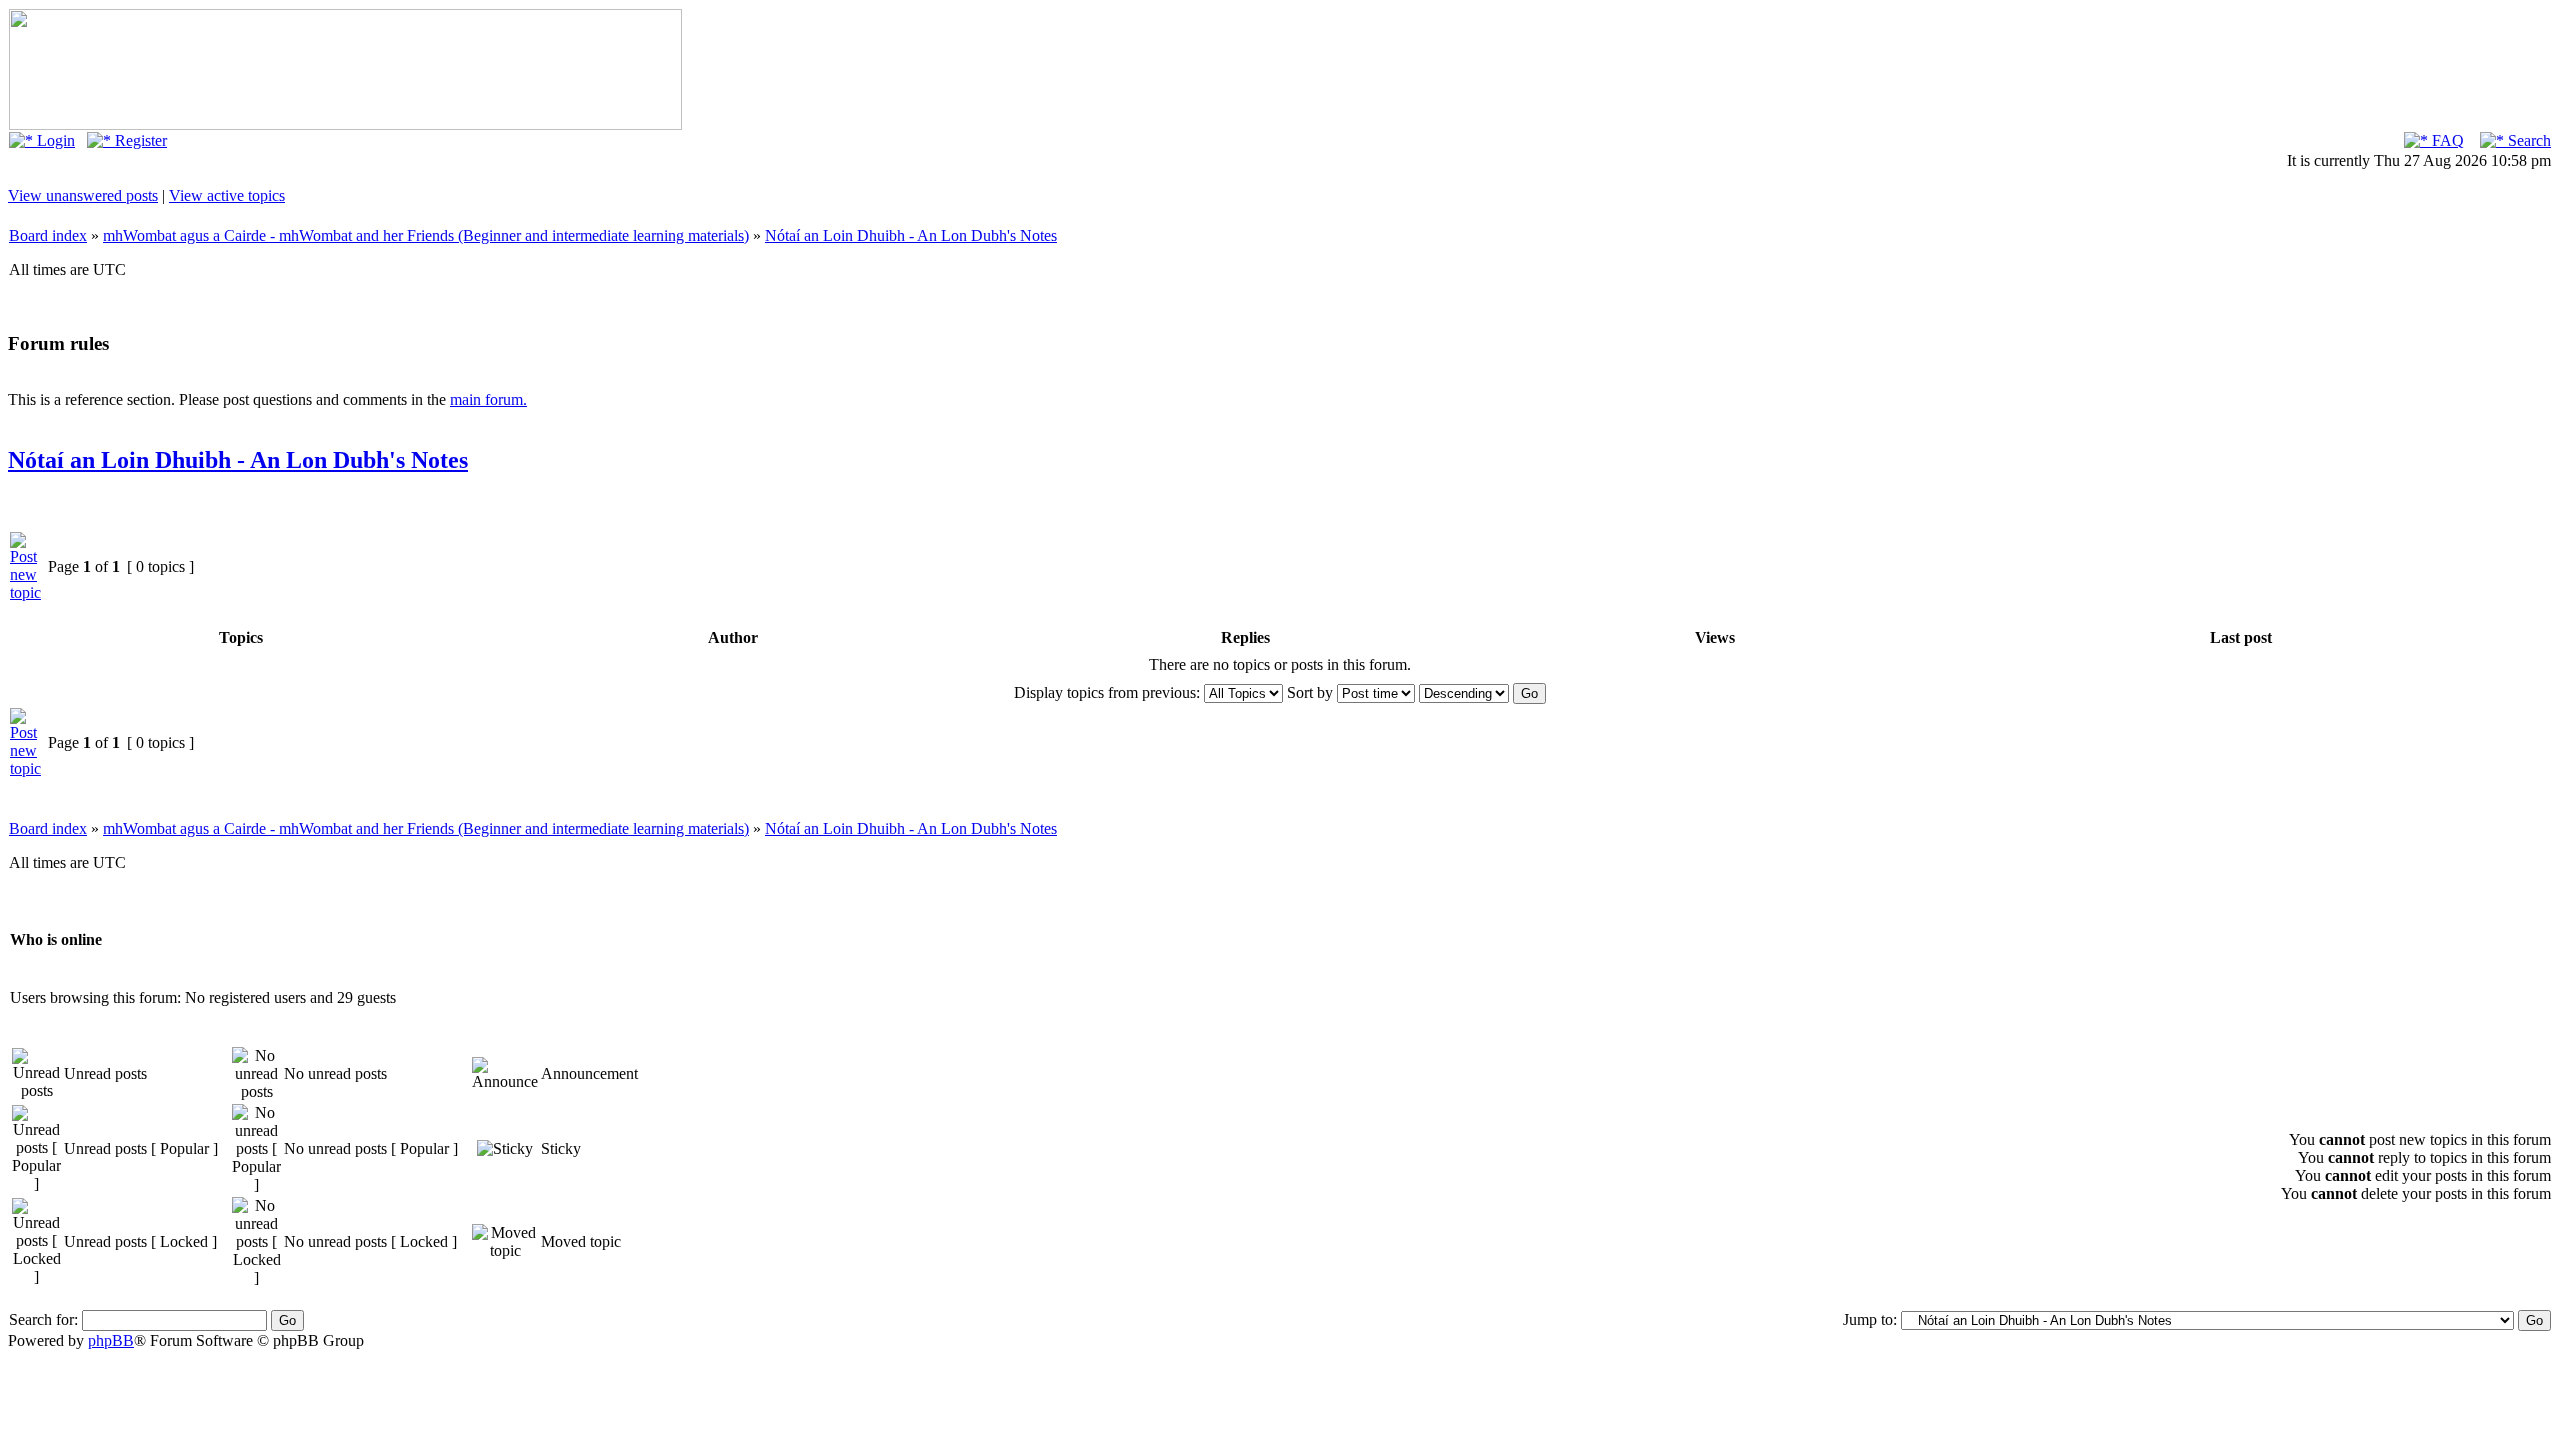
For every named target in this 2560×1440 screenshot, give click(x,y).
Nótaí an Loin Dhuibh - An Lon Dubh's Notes (911, 235)
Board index (48, 235)
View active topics (227, 195)
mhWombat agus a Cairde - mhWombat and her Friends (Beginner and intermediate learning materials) (426, 235)
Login (54, 140)
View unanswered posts (83, 195)
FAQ (2446, 140)
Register (139, 140)
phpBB (111, 1340)
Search (2527, 140)
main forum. (488, 399)
